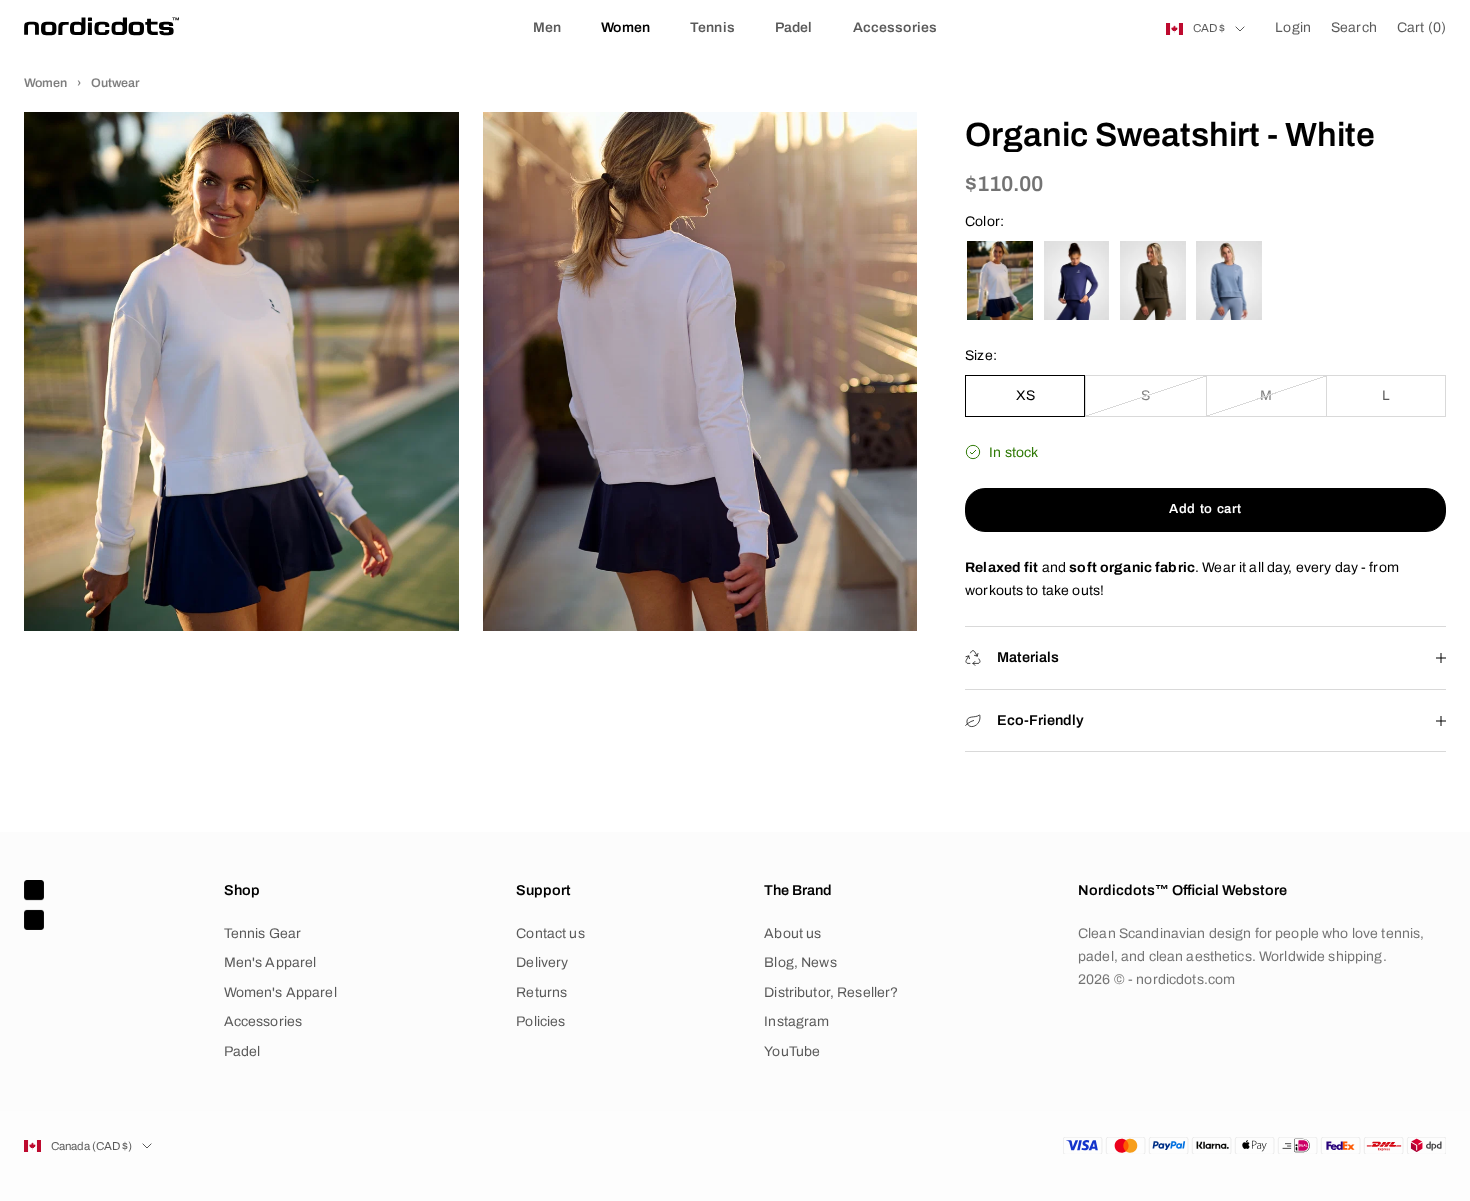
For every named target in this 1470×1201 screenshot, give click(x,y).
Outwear (115, 83)
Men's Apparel (270, 962)
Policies (540, 1021)
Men (547, 27)
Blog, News (800, 962)
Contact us (550, 933)
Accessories (895, 27)
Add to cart (1205, 509)
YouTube (792, 1051)
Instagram (796, 1021)
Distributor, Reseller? (831, 992)
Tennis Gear (263, 933)
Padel (794, 27)
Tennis (712, 27)
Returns (541, 992)
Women (625, 27)
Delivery (542, 962)
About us (792, 933)
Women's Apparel (280, 992)
